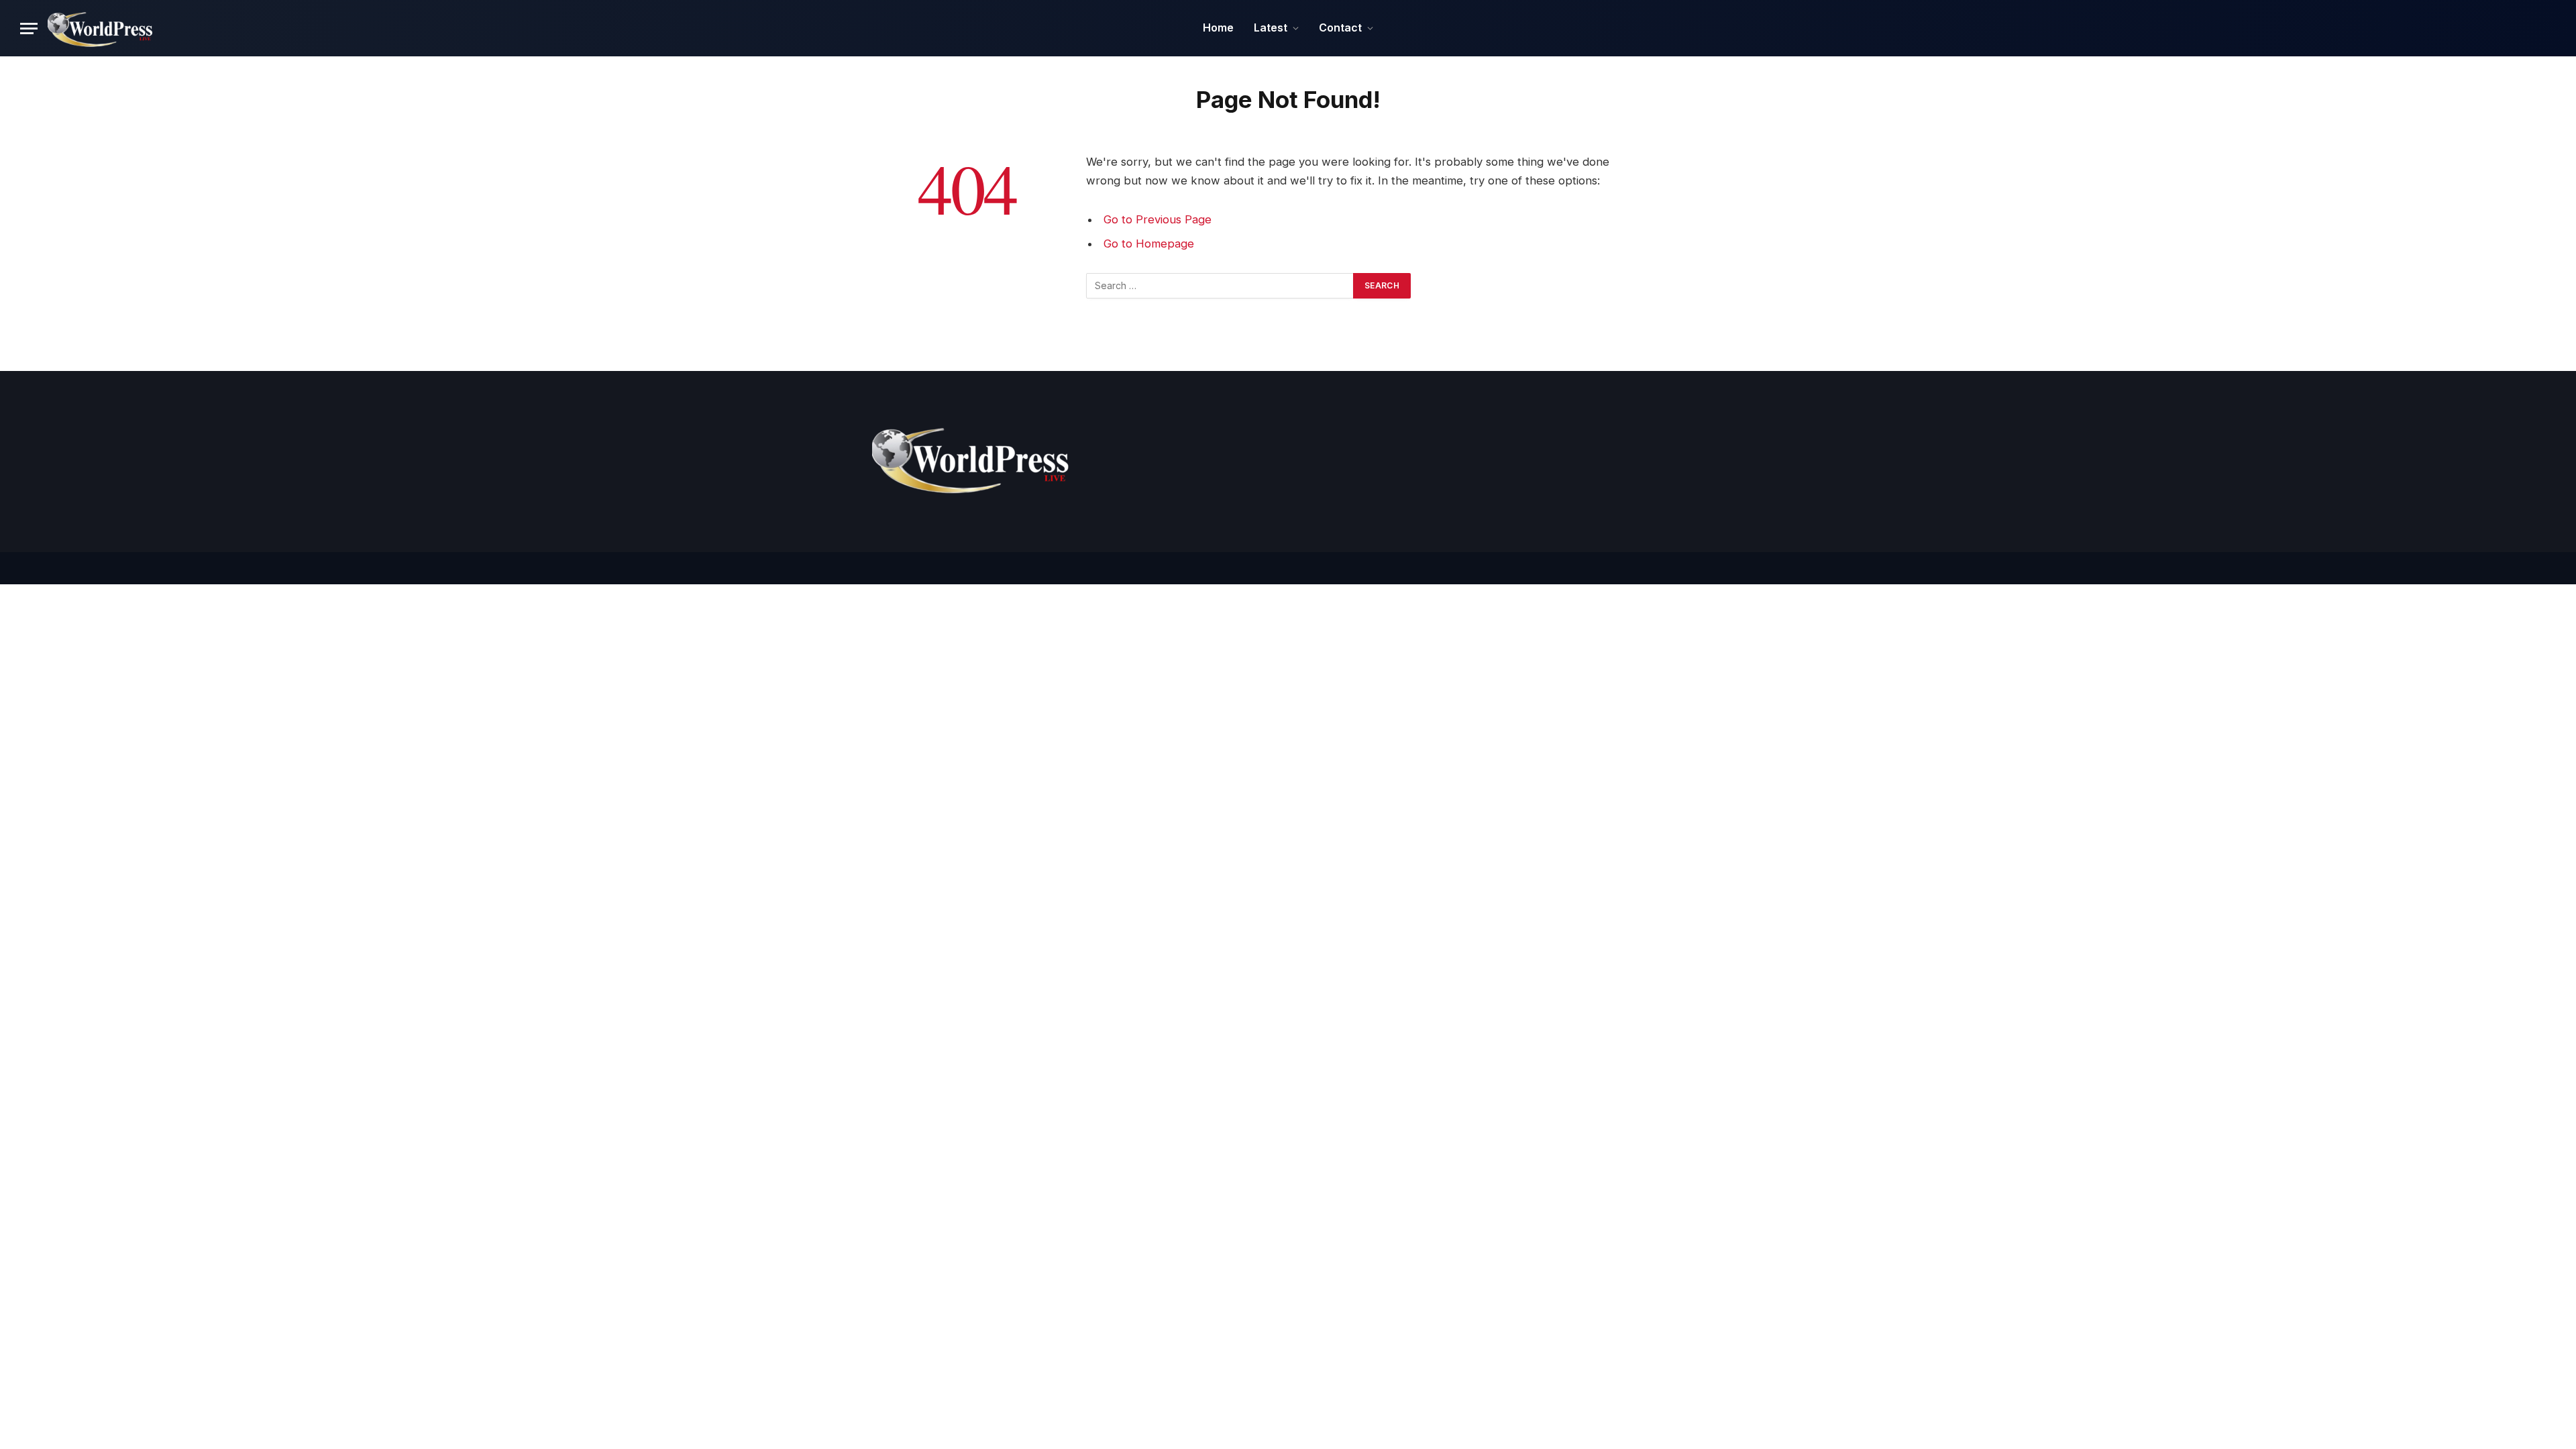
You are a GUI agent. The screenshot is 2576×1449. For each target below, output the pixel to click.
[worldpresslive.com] (101, 28)
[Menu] (29, 29)
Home (1218, 28)
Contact (1340, 28)
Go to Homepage (1149, 244)
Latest (1271, 28)
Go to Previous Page (1158, 219)
